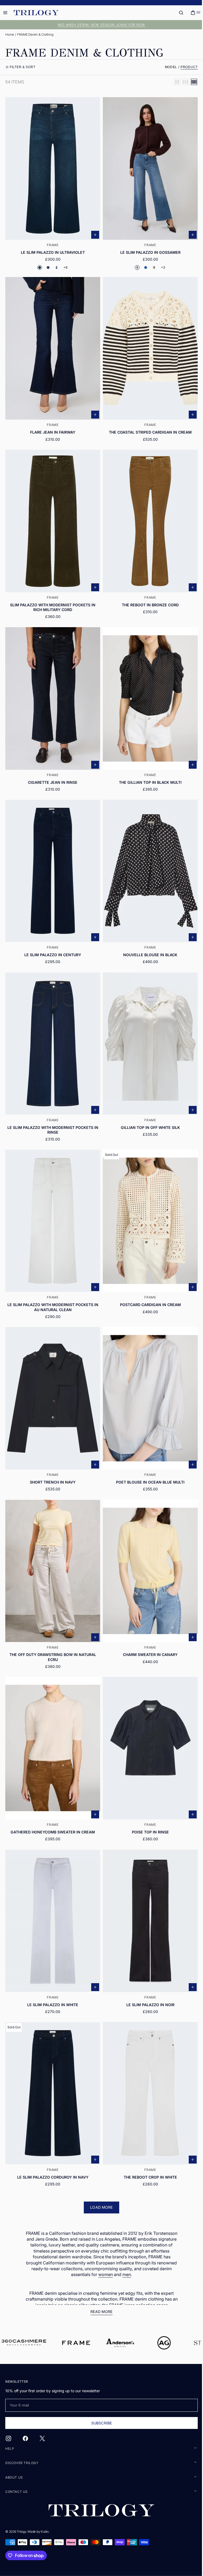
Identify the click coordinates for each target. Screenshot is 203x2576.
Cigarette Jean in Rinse (52, 770)
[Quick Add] (93, 232)
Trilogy (21, 2531)
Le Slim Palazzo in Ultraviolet (52, 249)
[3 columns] (182, 82)
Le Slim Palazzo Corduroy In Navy (52, 2141)
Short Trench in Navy (52, 1458)
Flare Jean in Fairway (52, 426)
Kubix (45, 2531)
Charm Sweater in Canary (147, 1628)
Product (185, 67)
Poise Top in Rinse (147, 1802)
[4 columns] (190, 82)
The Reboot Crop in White (147, 2141)
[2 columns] (173, 82)
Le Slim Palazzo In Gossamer (147, 249)
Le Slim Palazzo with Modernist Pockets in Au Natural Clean (52, 1286)
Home (10, 34)
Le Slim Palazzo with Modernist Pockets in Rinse (52, 1112)
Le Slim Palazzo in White (52, 1972)
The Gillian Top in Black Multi (147, 770)
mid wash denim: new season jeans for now (100, 25)
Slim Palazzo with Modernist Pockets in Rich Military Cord (52, 598)
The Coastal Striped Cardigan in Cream (147, 426)
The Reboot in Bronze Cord (147, 596)
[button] (177, 13)
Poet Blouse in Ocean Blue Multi (147, 1458)
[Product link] (52, 184)
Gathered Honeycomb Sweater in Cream (52, 1802)
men (125, 2239)
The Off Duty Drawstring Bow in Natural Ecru (52, 1630)
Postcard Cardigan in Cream (147, 1284)
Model (167, 67)
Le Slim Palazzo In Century (52, 940)
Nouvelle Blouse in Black (147, 940)
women (104, 2239)
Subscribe (99, 2423)
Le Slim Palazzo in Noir (147, 1972)
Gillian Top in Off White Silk (147, 1109)
